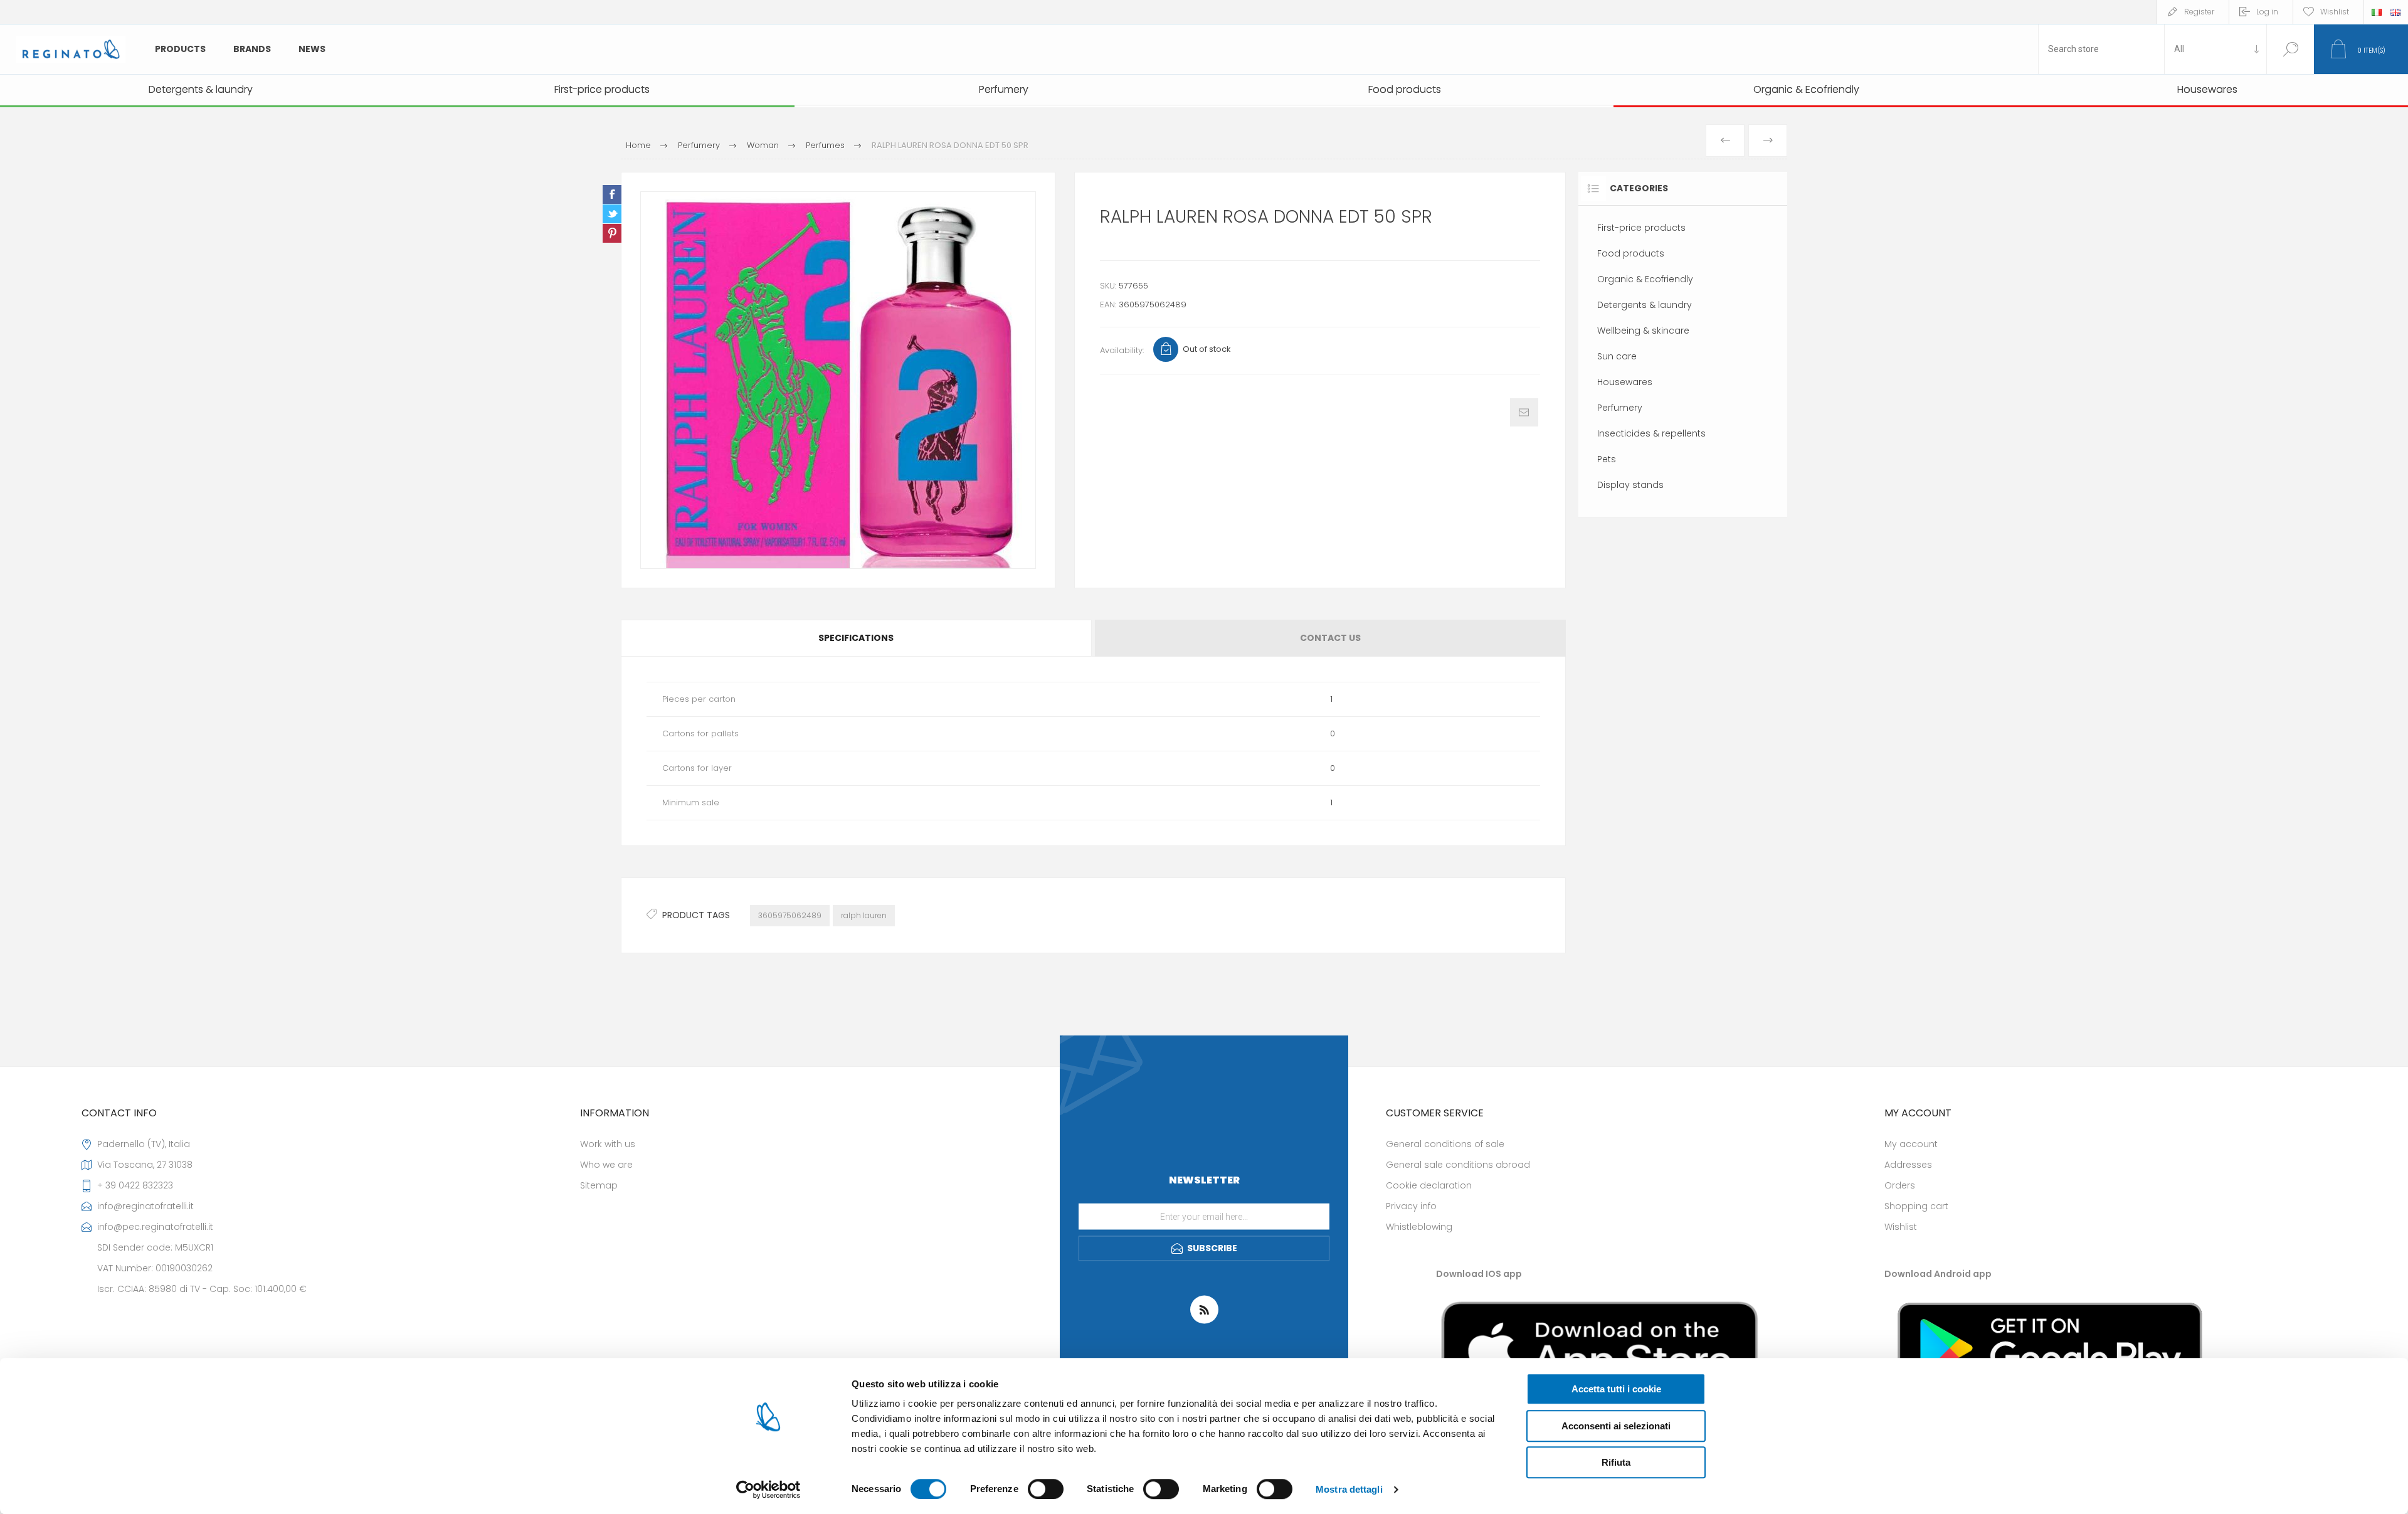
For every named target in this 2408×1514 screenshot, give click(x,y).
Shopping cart (1916, 1206)
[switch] (1046, 1489)
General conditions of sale (1445, 1144)
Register (2199, 12)
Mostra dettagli (1349, 1489)
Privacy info (1411, 1206)
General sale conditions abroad (1458, 1165)
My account (1911, 1144)
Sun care (1617, 356)
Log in (2267, 12)
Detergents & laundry (1645, 305)
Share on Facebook (612, 194)
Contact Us (1330, 638)
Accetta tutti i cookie (1616, 1389)
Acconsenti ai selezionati (1616, 1426)
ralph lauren (864, 915)
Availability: (1122, 350)
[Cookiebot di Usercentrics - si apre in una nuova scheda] (768, 1490)
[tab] (857, 638)
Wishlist (1901, 1227)
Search (2290, 49)
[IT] (2377, 12)
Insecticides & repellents (1651, 433)
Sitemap (599, 1185)
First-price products (1641, 228)
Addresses (1908, 1165)
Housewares (1625, 382)
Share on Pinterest (612, 233)
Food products (1631, 253)
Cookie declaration (1429, 1185)
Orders (1900, 1185)
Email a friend (1524, 412)
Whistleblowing (1419, 1227)
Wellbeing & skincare (1643, 331)
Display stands (1630, 485)
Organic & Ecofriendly (1645, 279)
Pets (1607, 459)
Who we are (606, 1165)
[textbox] (2101, 49)
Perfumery (1620, 408)
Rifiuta (1616, 1462)
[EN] (2395, 12)
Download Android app (1938, 1274)
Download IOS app (1479, 1274)
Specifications (856, 638)
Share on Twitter (612, 214)
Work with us (608, 1144)
